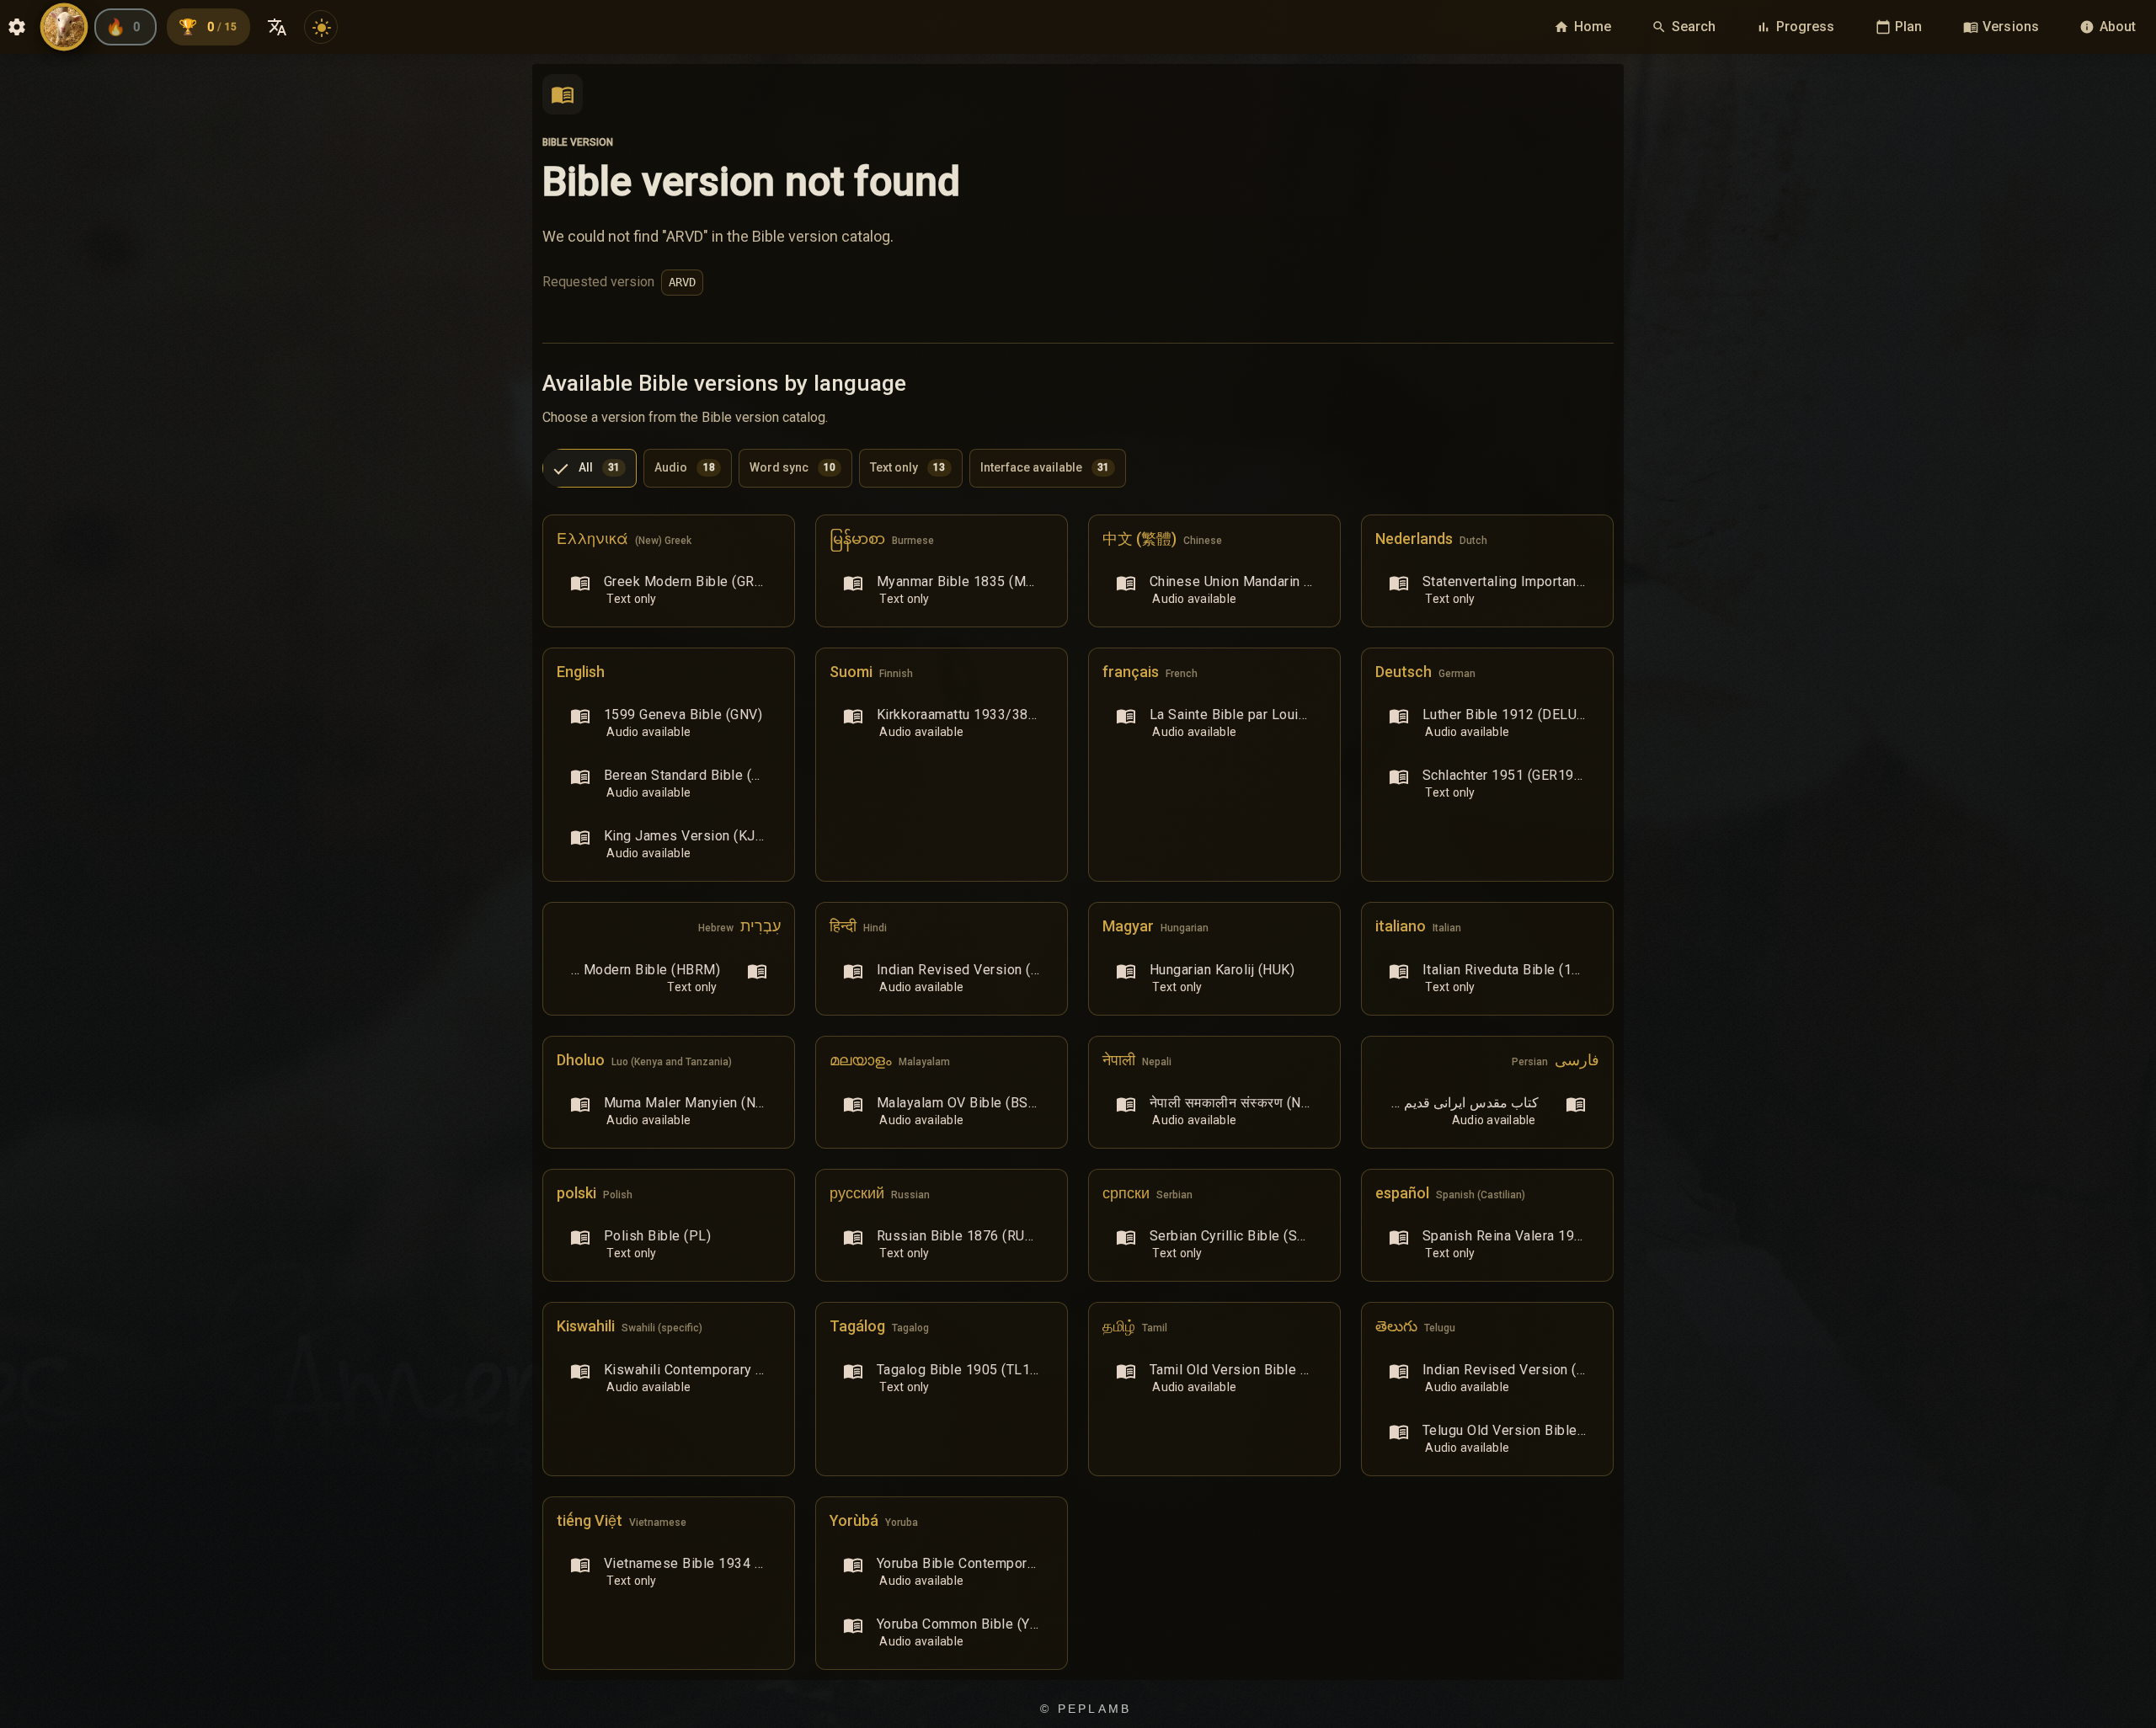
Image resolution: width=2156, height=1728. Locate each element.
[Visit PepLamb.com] (64, 27)
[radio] (590, 468)
